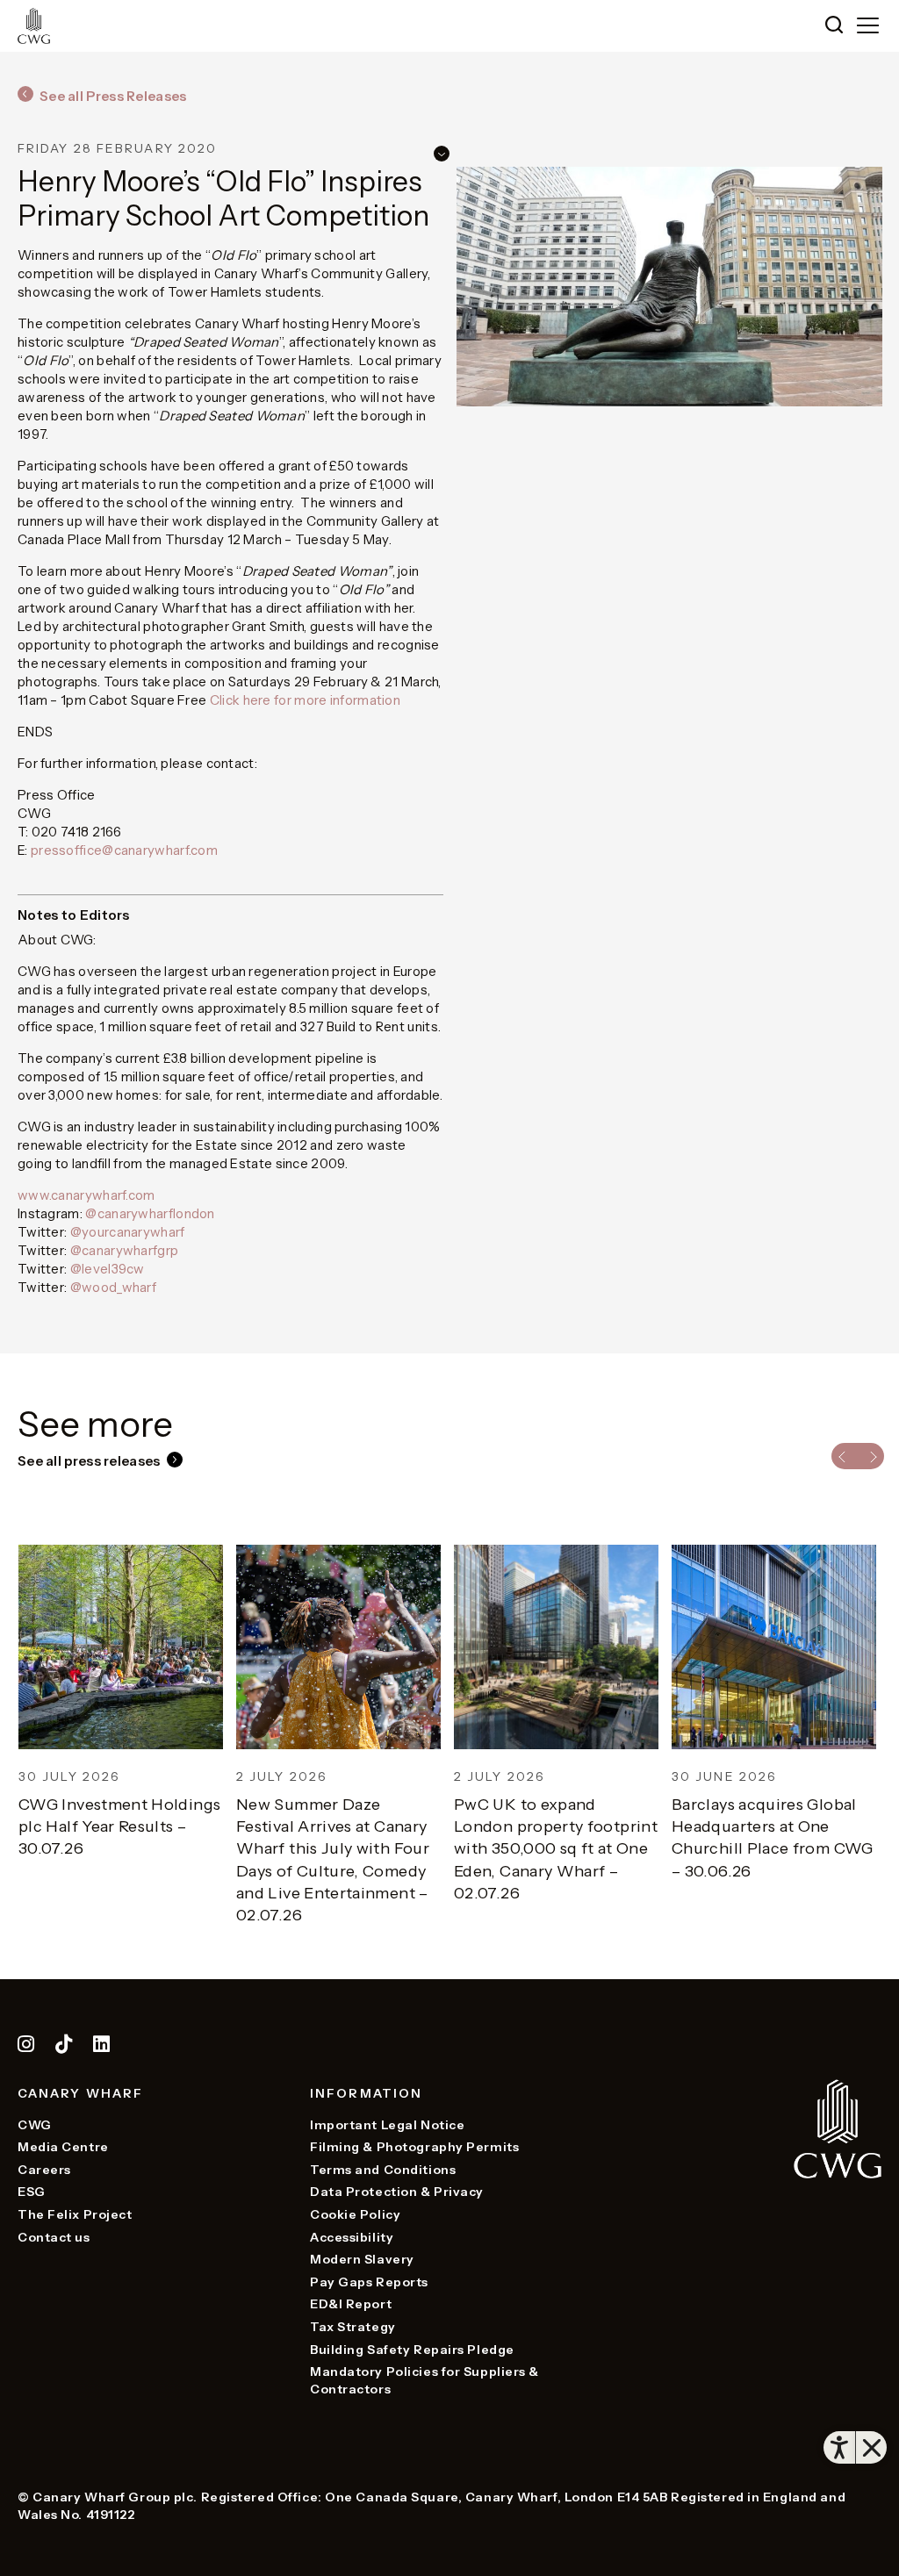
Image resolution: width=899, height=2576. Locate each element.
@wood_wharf (113, 1287)
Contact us (54, 2237)
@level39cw (108, 1269)
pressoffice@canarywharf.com (124, 850)
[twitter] (65, 2047)
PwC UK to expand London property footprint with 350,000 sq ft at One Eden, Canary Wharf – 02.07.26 (555, 1849)
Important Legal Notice (387, 2125)
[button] (834, 26)
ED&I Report (351, 2304)
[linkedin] (102, 2047)
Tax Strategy (353, 2327)
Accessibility (352, 2237)
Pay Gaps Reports (369, 2282)
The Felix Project (75, 2214)
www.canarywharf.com (86, 1195)
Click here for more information (305, 700)
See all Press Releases (113, 96)
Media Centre (63, 2147)
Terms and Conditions (383, 2170)
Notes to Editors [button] (74, 915)
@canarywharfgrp (125, 1250)
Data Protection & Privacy (397, 2192)
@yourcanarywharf (128, 1232)
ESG (32, 2192)
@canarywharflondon (150, 1213)
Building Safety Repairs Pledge (412, 2350)
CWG (35, 2125)
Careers (44, 2170)
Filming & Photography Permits (414, 2147)
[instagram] (26, 2047)
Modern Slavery (362, 2259)
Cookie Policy (355, 2214)
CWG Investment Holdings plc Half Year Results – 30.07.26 (119, 1826)
